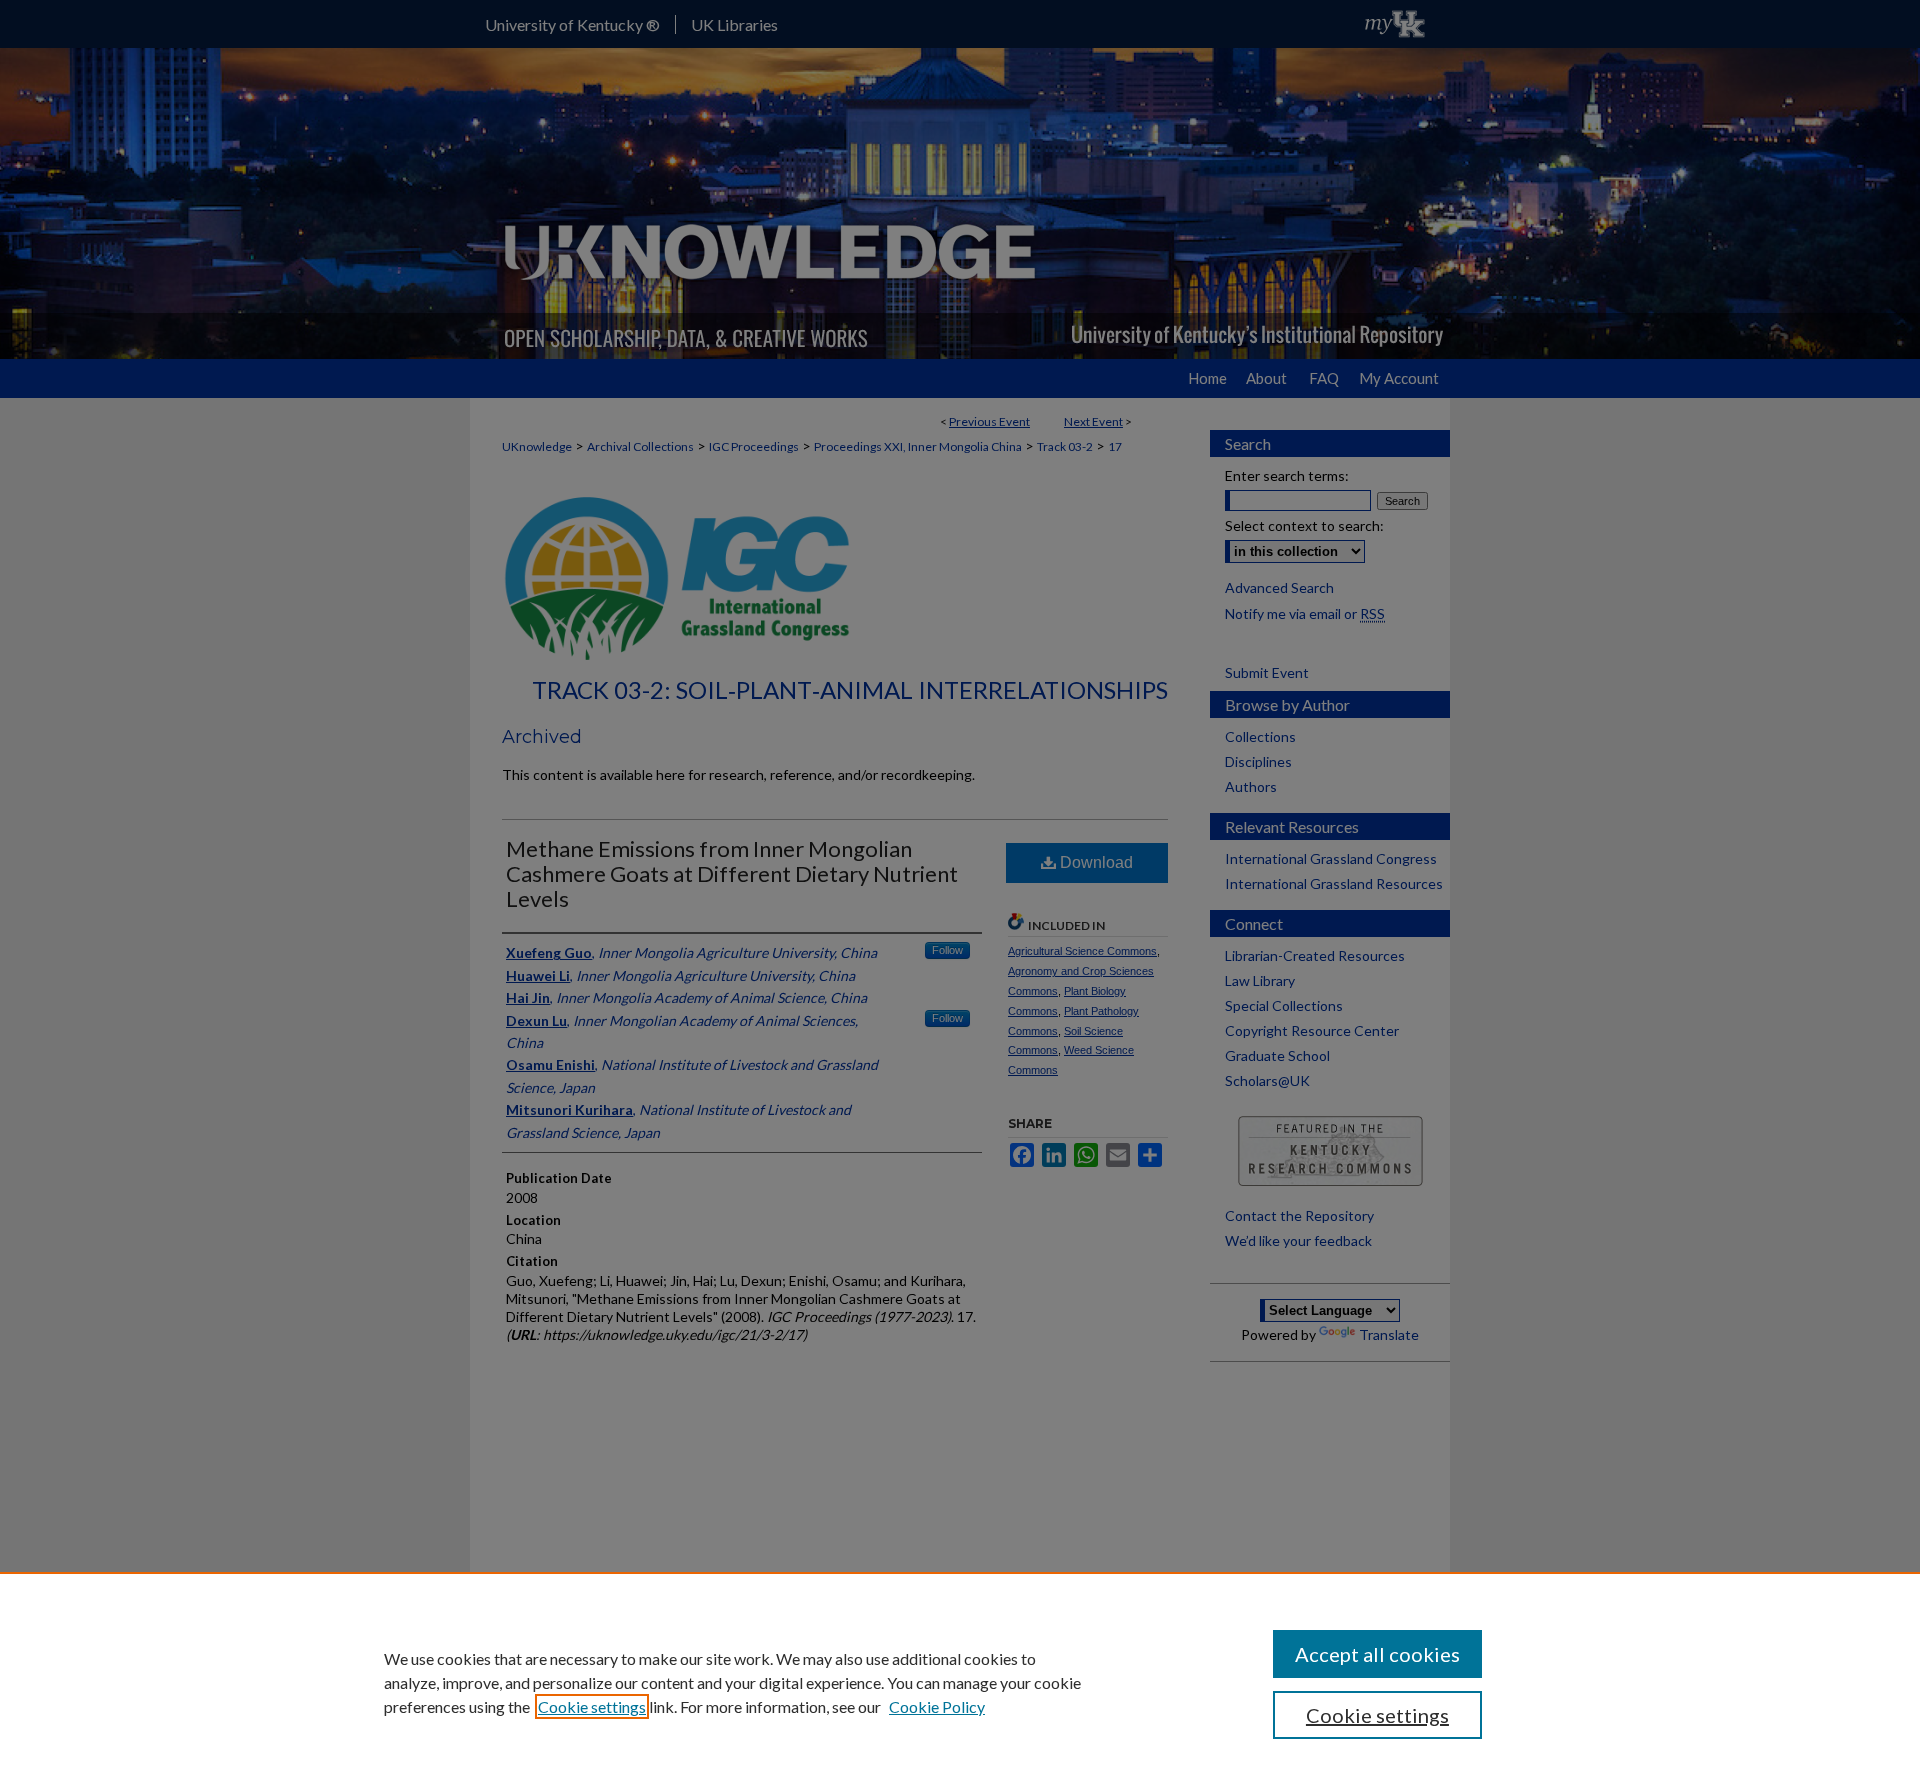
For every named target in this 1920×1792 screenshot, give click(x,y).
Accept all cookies (1377, 1654)
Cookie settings (592, 1706)
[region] (960, 1682)
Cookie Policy (937, 1706)
